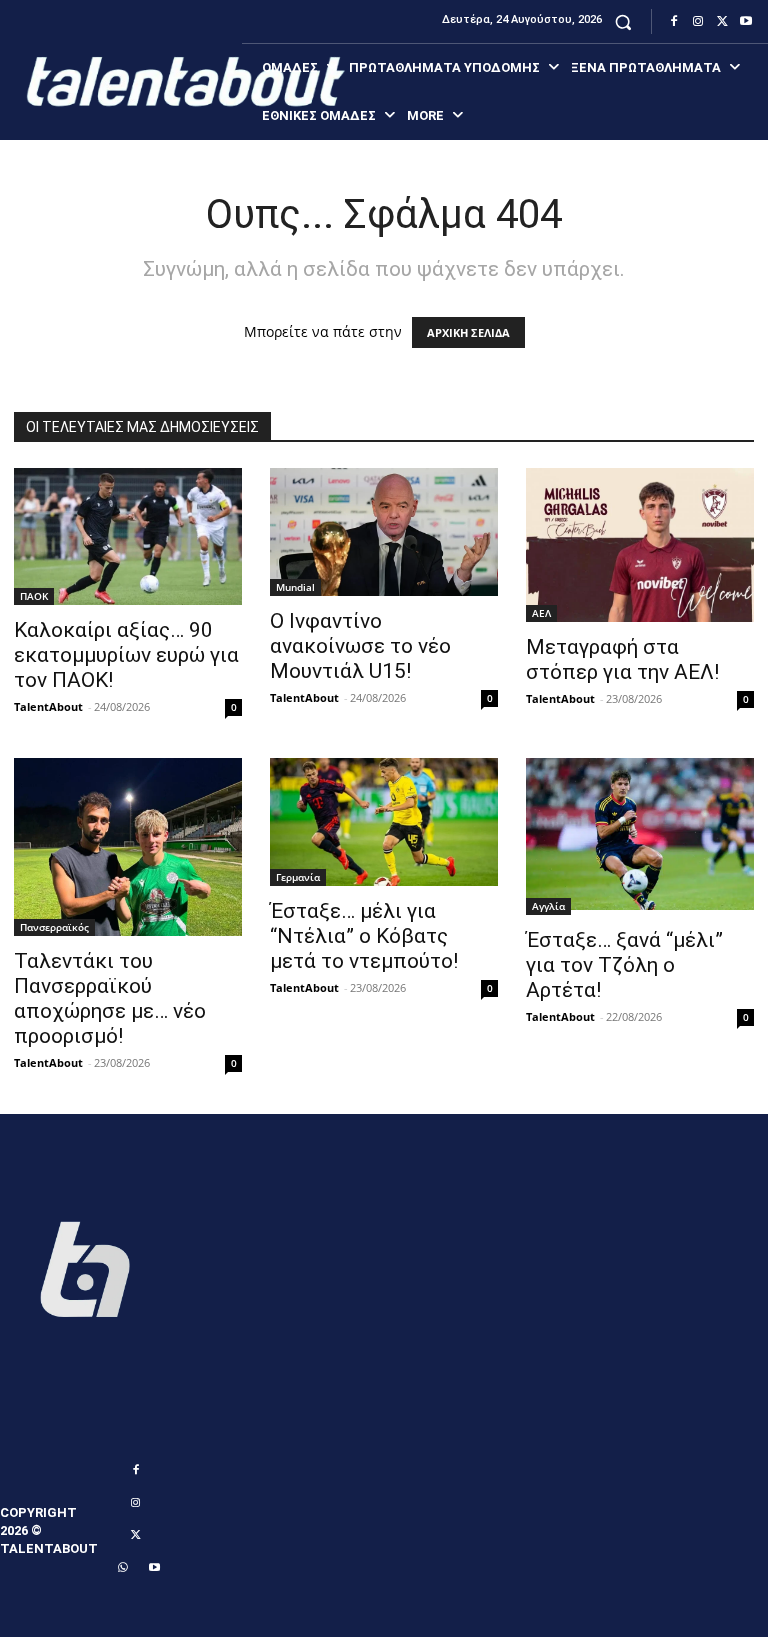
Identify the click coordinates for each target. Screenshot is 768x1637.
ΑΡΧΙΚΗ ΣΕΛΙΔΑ (468, 332)
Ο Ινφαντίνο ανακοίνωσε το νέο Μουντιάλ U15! (360, 646)
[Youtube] (746, 22)
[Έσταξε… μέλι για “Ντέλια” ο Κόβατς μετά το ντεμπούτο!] (384, 822)
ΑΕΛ (541, 613)
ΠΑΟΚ (34, 596)
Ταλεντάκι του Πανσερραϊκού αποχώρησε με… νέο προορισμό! (110, 998)
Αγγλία (548, 906)
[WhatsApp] (122, 1568)
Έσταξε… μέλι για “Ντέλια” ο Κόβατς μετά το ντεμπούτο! (364, 936)
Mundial (295, 587)
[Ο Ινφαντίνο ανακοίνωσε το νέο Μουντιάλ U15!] (384, 532)
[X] (722, 22)
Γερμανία (298, 877)
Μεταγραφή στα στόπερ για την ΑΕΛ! (622, 659)
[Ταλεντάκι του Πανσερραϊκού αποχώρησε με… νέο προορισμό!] (128, 847)
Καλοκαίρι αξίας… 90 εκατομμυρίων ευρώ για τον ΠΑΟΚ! (126, 655)
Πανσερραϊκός (54, 927)
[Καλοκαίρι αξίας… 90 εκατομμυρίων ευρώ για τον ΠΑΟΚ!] (128, 536)
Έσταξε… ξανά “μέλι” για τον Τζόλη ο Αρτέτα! (624, 965)
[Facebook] (674, 22)
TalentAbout (48, 706)
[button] (623, 21)
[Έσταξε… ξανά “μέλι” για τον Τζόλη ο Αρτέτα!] (640, 836)
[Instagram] (698, 22)
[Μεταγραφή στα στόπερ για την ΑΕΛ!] (640, 545)
